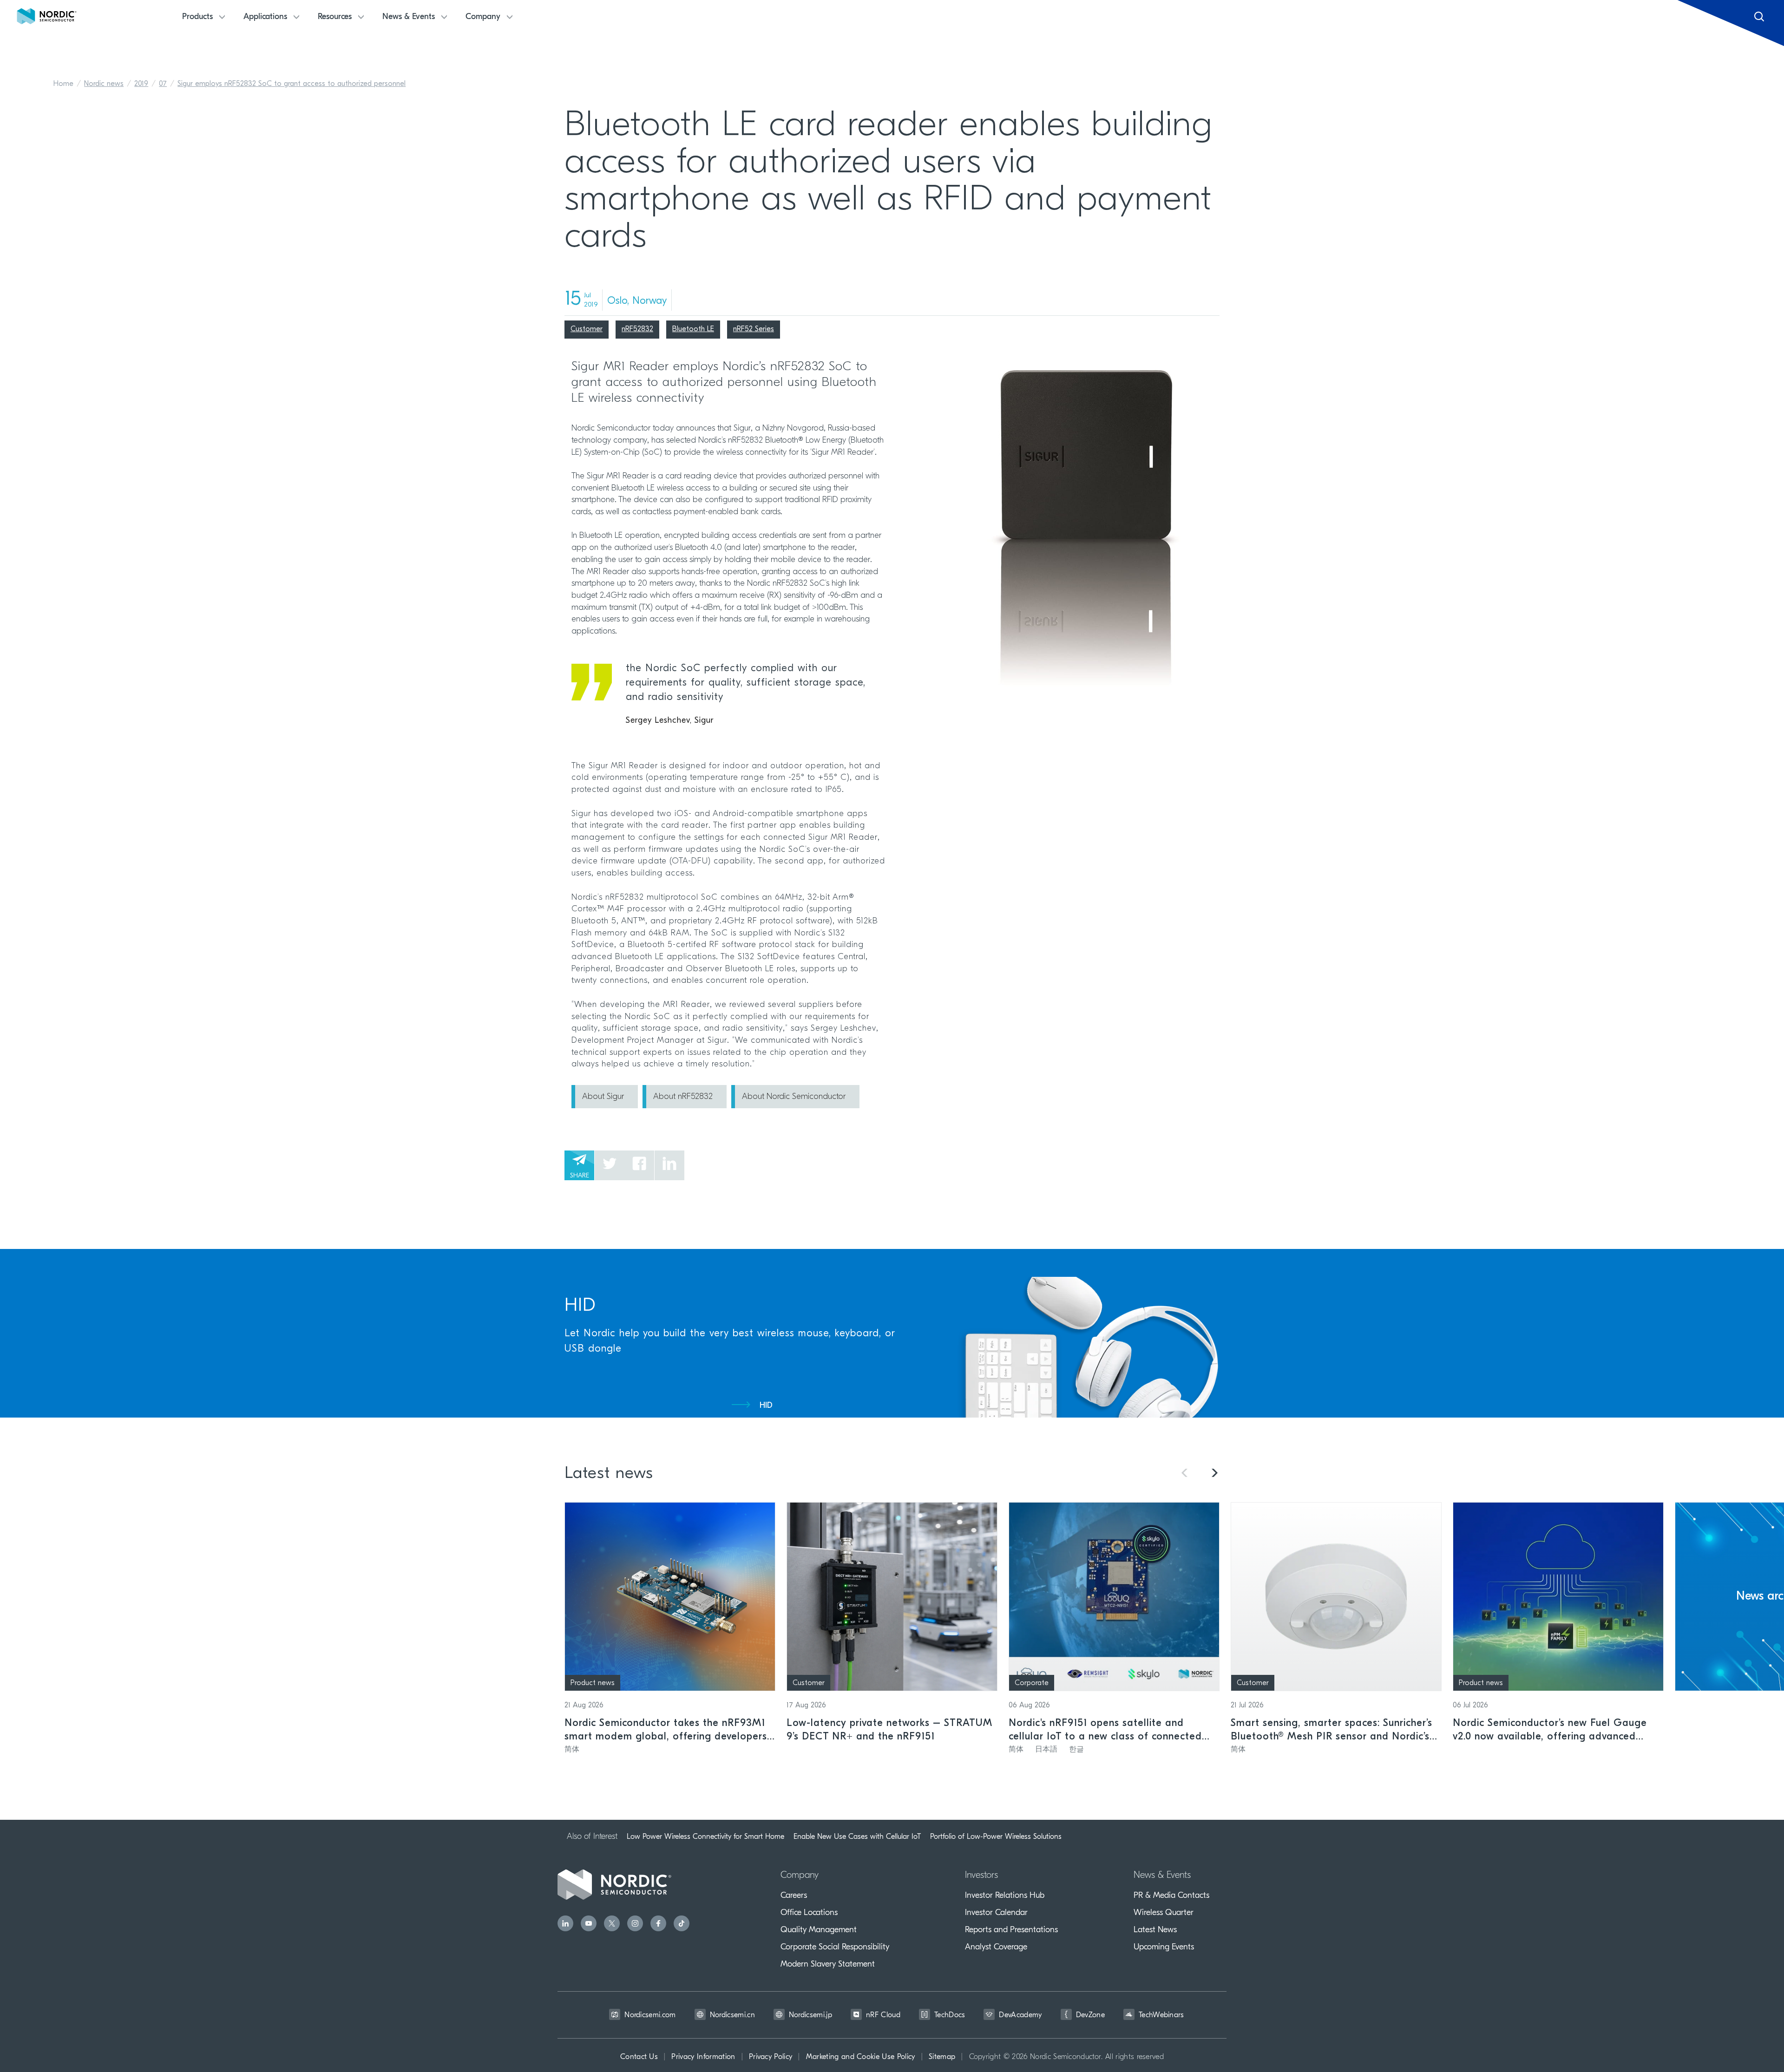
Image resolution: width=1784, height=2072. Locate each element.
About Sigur (603, 1097)
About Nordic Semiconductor (794, 1097)
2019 (141, 84)
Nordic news (104, 84)
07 (163, 84)
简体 (572, 1750)
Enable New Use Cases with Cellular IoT (857, 1837)
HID (766, 1406)
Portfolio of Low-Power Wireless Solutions (996, 1837)
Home (63, 84)
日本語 (1046, 1750)
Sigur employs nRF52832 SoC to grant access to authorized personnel (292, 84)
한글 (1076, 1750)
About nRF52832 (683, 1097)
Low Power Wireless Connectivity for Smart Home (705, 1837)
